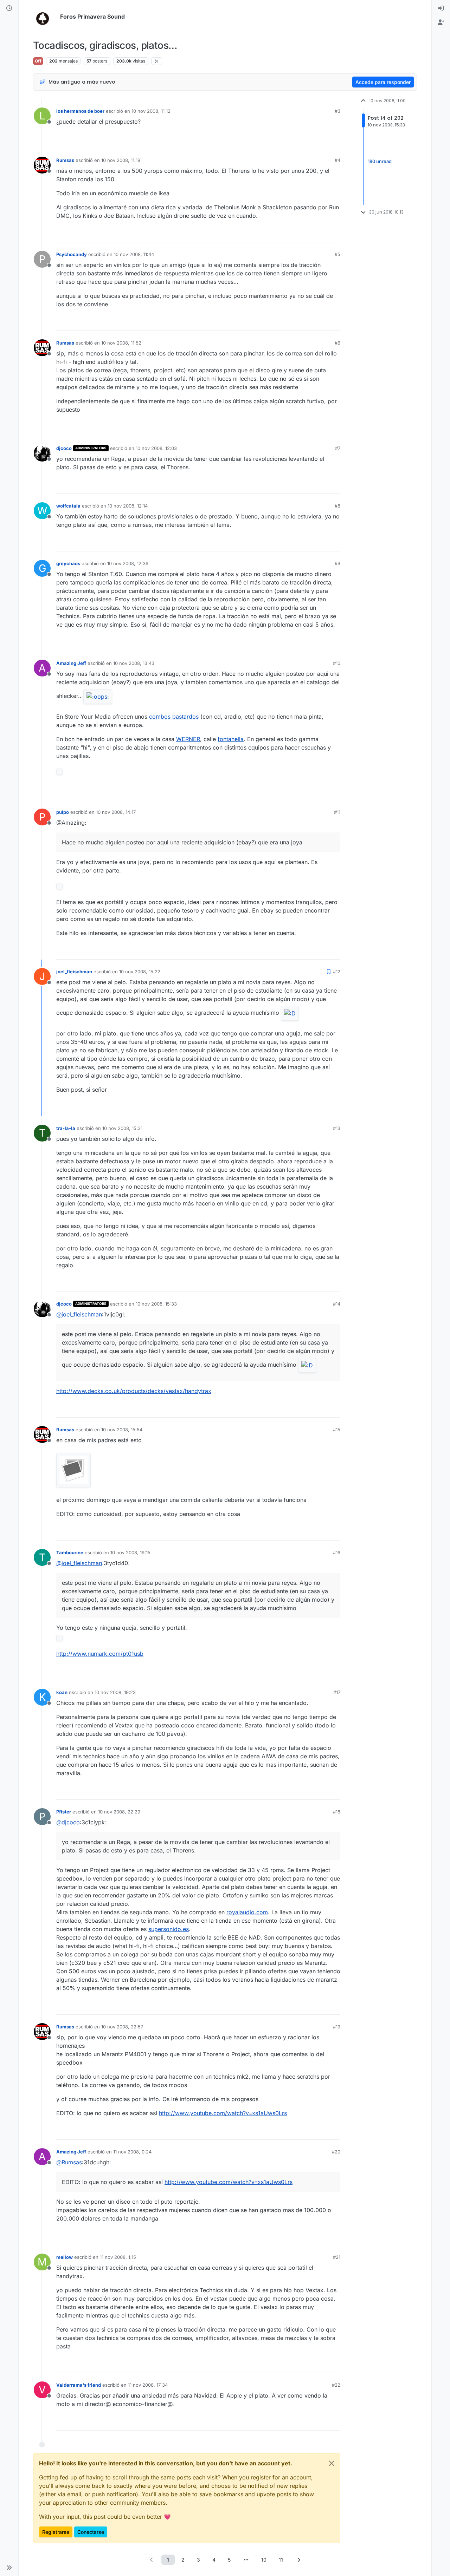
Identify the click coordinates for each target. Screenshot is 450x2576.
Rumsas (65, 160)
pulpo (63, 812)
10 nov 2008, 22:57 (122, 2027)
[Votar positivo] (296, 140)
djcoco (64, 448)
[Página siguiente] (298, 2560)
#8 (337, 506)
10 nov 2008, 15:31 (122, 1128)
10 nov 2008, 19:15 (130, 1552)
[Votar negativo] (320, 140)
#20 (336, 2152)
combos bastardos (174, 717)
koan (62, 1692)
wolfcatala (68, 506)
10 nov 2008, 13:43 (134, 663)
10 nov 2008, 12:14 (128, 506)
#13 (337, 1128)
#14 (337, 1304)
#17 (337, 1692)
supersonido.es (169, 1929)
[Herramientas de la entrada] (334, 140)
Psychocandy (72, 254)
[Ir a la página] (246, 2560)
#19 (337, 2027)
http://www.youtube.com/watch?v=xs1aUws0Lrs (223, 2113)
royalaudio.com (247, 1912)
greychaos (68, 563)
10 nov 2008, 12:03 (156, 448)
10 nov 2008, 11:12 (151, 111)
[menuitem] (441, 8)
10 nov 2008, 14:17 (116, 812)
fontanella (231, 739)
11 (281, 2560)
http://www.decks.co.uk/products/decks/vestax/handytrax (134, 1391)
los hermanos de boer (80, 111)
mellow (65, 2257)
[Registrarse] (441, 22)
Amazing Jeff (71, 663)
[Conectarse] (441, 8)
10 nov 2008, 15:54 (122, 1430)
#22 (336, 2385)
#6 (337, 343)
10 (264, 2560)
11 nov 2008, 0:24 (132, 2152)
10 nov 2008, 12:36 (128, 563)
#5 (337, 254)
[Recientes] (9, 8)
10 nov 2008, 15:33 (156, 1304)
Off (38, 61)
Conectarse (91, 2532)
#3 (337, 111)
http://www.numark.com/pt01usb (100, 1654)
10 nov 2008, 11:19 (121, 160)
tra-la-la (66, 1128)
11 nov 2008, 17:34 (148, 2385)
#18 (337, 1812)
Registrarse (56, 2532)
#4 (337, 160)
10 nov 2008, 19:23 (115, 1692)
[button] (9, 2568)
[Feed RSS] (157, 61)
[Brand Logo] (45, 17)
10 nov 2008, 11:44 (134, 254)
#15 (337, 1430)
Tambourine (70, 1552)
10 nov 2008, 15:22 (140, 972)
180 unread (380, 162)
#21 (337, 2257)
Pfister (64, 1812)
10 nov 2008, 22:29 (119, 1812)
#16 (337, 1552)
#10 (337, 663)
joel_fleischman (74, 972)
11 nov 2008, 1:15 (118, 2257)
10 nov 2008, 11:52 (121, 343)
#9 (337, 563)
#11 (337, 812)
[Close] (332, 2463)
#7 (338, 448)
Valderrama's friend (79, 2385)
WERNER (188, 739)
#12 (337, 972)
